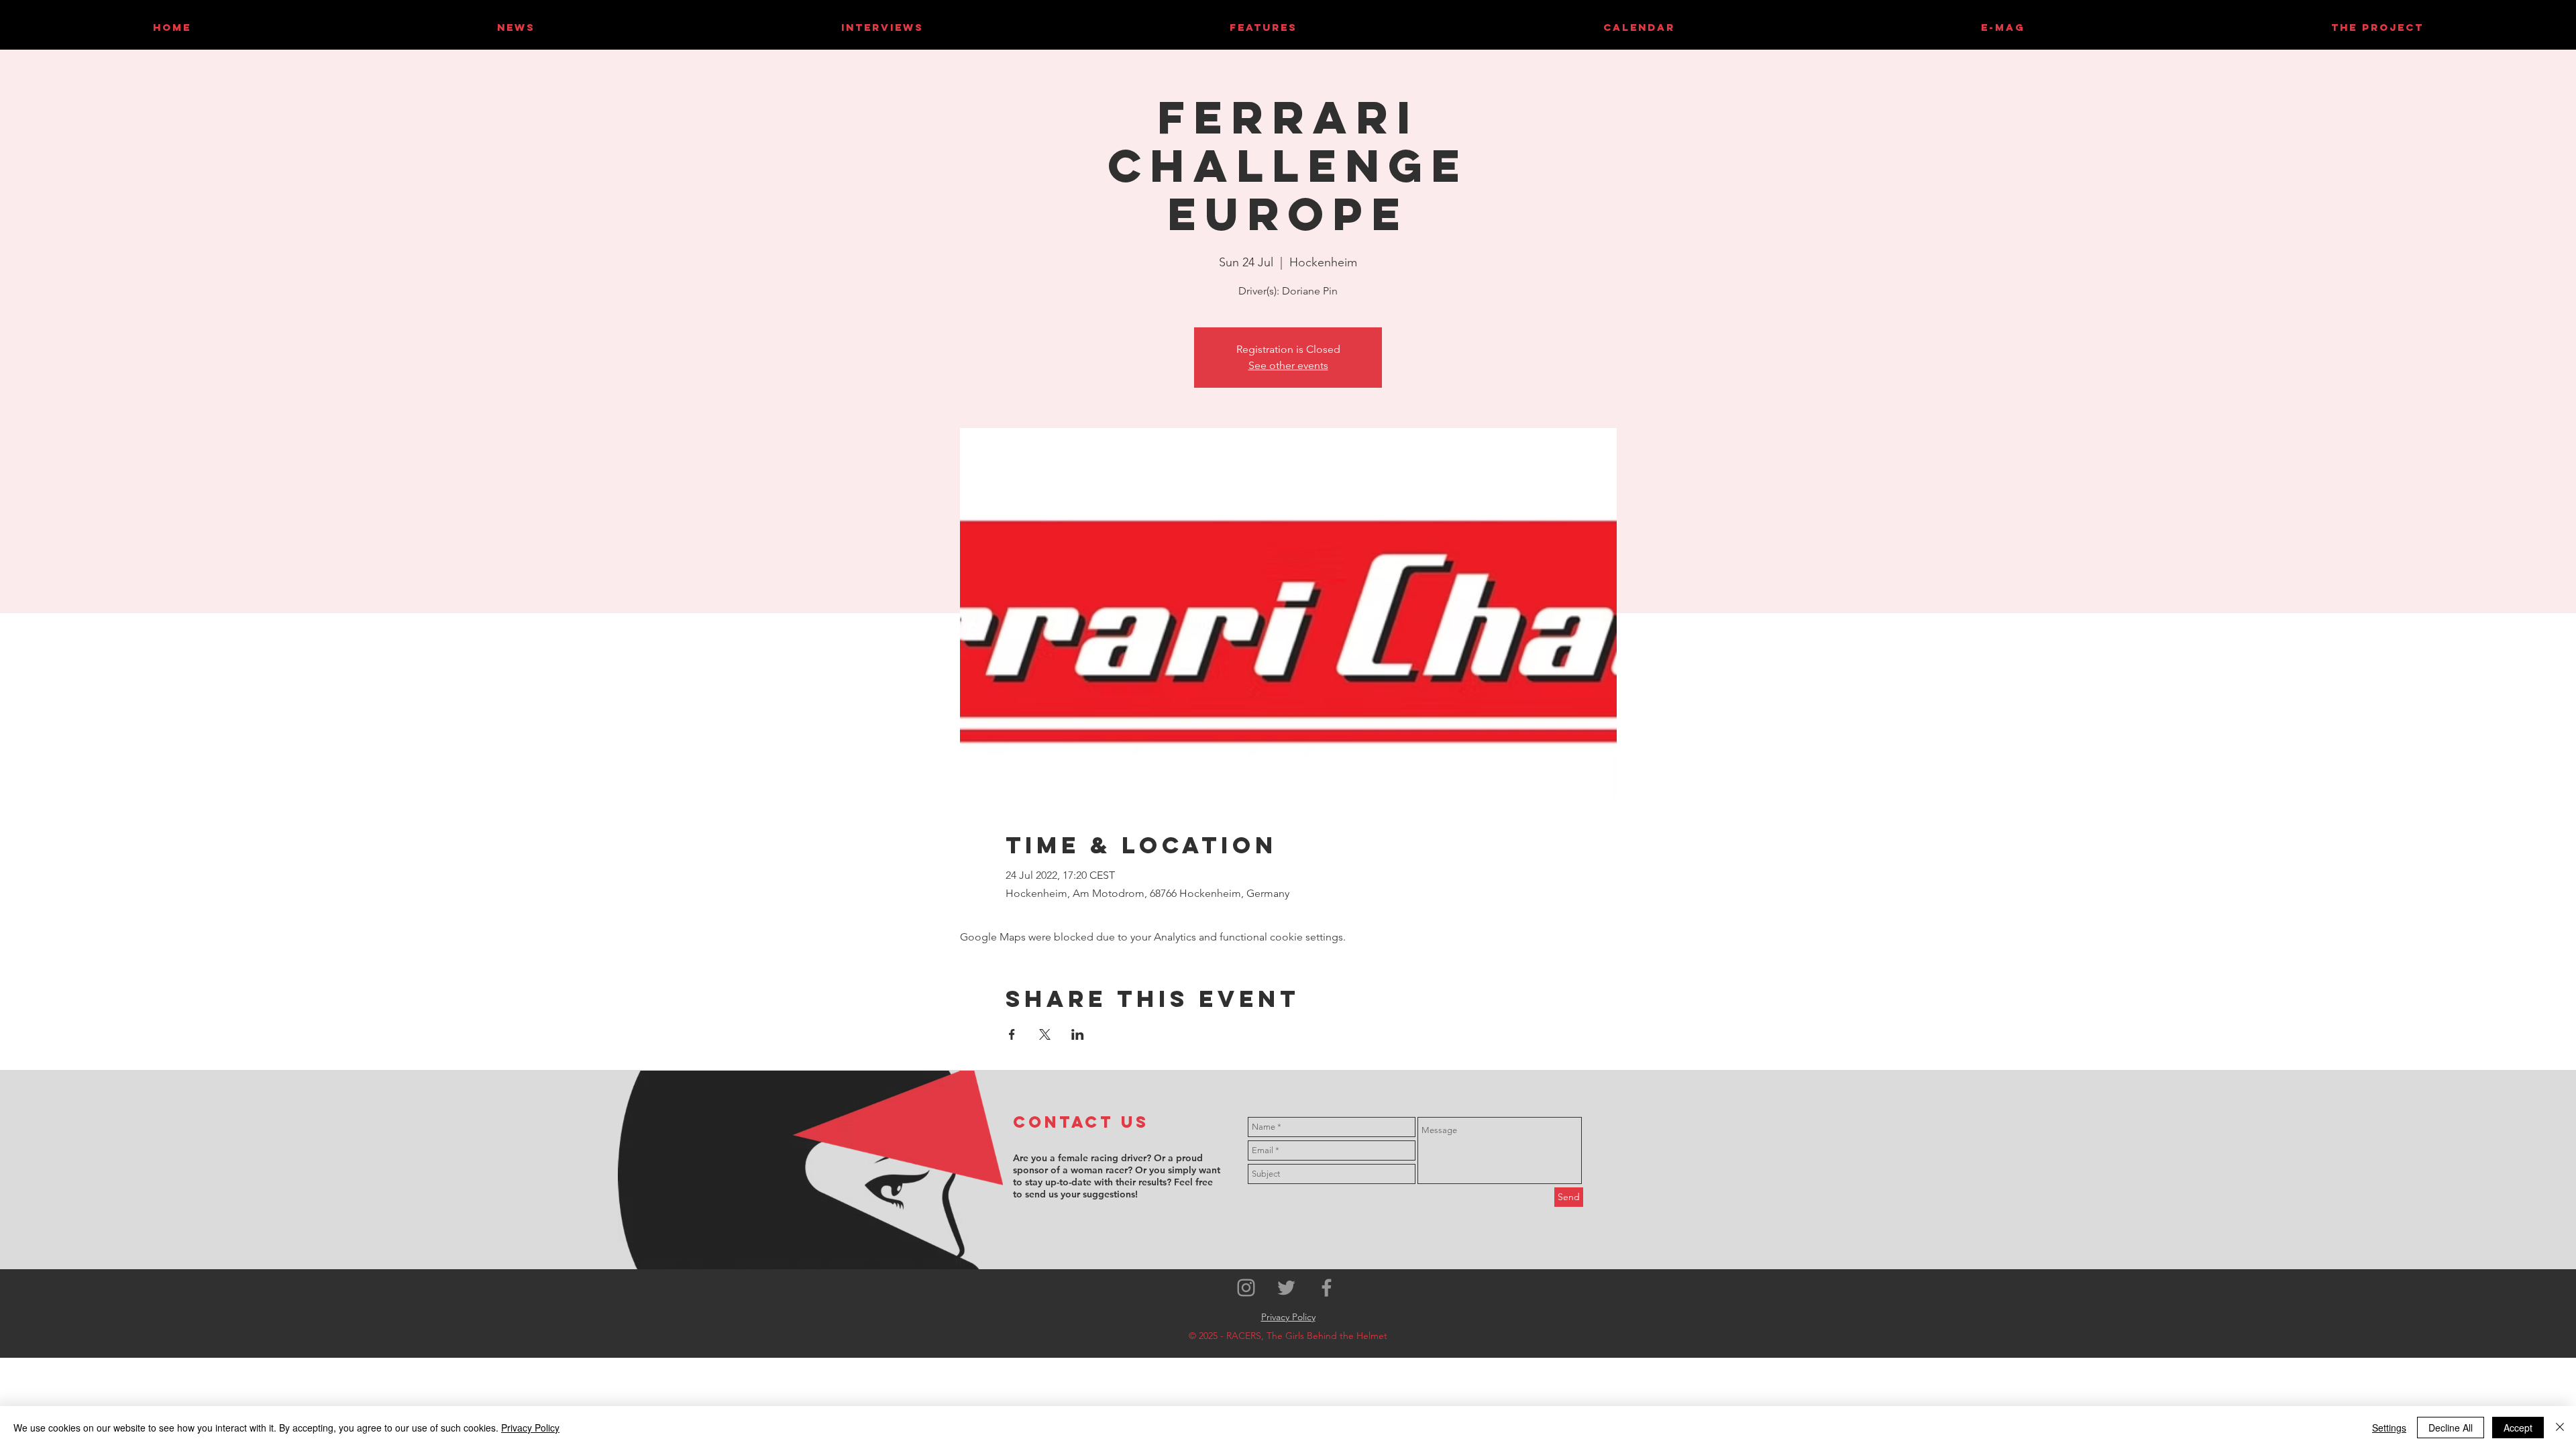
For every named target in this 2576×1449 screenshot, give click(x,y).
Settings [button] (2389, 1428)
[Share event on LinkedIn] (1078, 1034)
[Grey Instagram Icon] (1246, 1288)
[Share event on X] (1045, 1034)
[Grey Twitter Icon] (1286, 1288)
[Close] (2560, 1428)
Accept (2518, 1428)
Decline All (2451, 1428)
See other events (1288, 365)
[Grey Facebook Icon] (1327, 1288)
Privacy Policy (530, 1428)
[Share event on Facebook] (1012, 1034)
